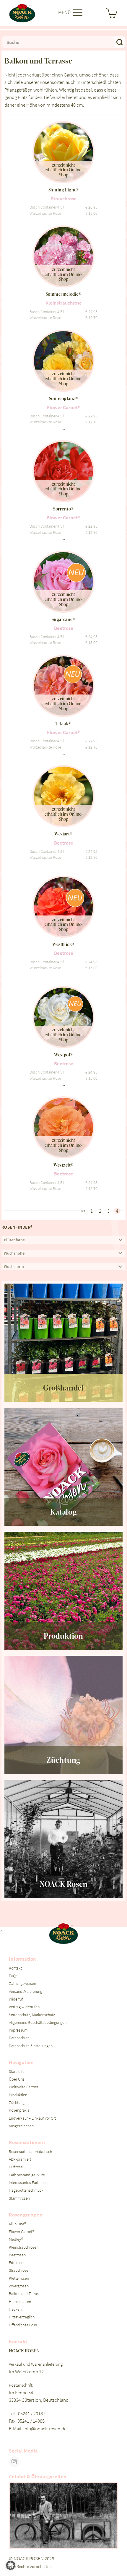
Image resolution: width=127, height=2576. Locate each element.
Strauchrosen (20, 2270)
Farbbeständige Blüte (27, 2175)
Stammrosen (19, 2198)
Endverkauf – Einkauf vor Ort (32, 2118)
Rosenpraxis (19, 2110)
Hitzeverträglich (22, 2317)
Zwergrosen (19, 2286)
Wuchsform (14, 1267)
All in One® (17, 2224)
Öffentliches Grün (23, 2325)
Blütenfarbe (14, 1240)
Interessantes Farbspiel (28, 2183)
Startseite (17, 2072)
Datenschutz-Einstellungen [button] (31, 2046)
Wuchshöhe (14, 1253)
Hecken (15, 2309)
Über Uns (17, 2079)
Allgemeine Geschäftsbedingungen (38, 2023)
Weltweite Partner (23, 2087)
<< (83, 1211)
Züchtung (17, 2103)
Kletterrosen (19, 2278)
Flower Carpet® (22, 2232)
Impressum (18, 2030)
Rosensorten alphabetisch (30, 2152)
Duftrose (16, 2167)
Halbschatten (20, 2302)
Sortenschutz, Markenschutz (32, 2015)
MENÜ (65, 12)
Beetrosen (17, 2255)
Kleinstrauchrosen (24, 2247)
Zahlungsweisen (22, 1984)
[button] (11, 2565)
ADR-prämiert (20, 2159)
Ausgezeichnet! (21, 2126)
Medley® (16, 2239)
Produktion (18, 2095)
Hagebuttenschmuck (26, 2190)
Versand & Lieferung (26, 1992)
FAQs (13, 1976)
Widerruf (16, 1999)
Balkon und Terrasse (26, 2294)
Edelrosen (17, 2263)
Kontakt (15, 1968)
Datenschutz (19, 2038)
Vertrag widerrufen (24, 2007)
